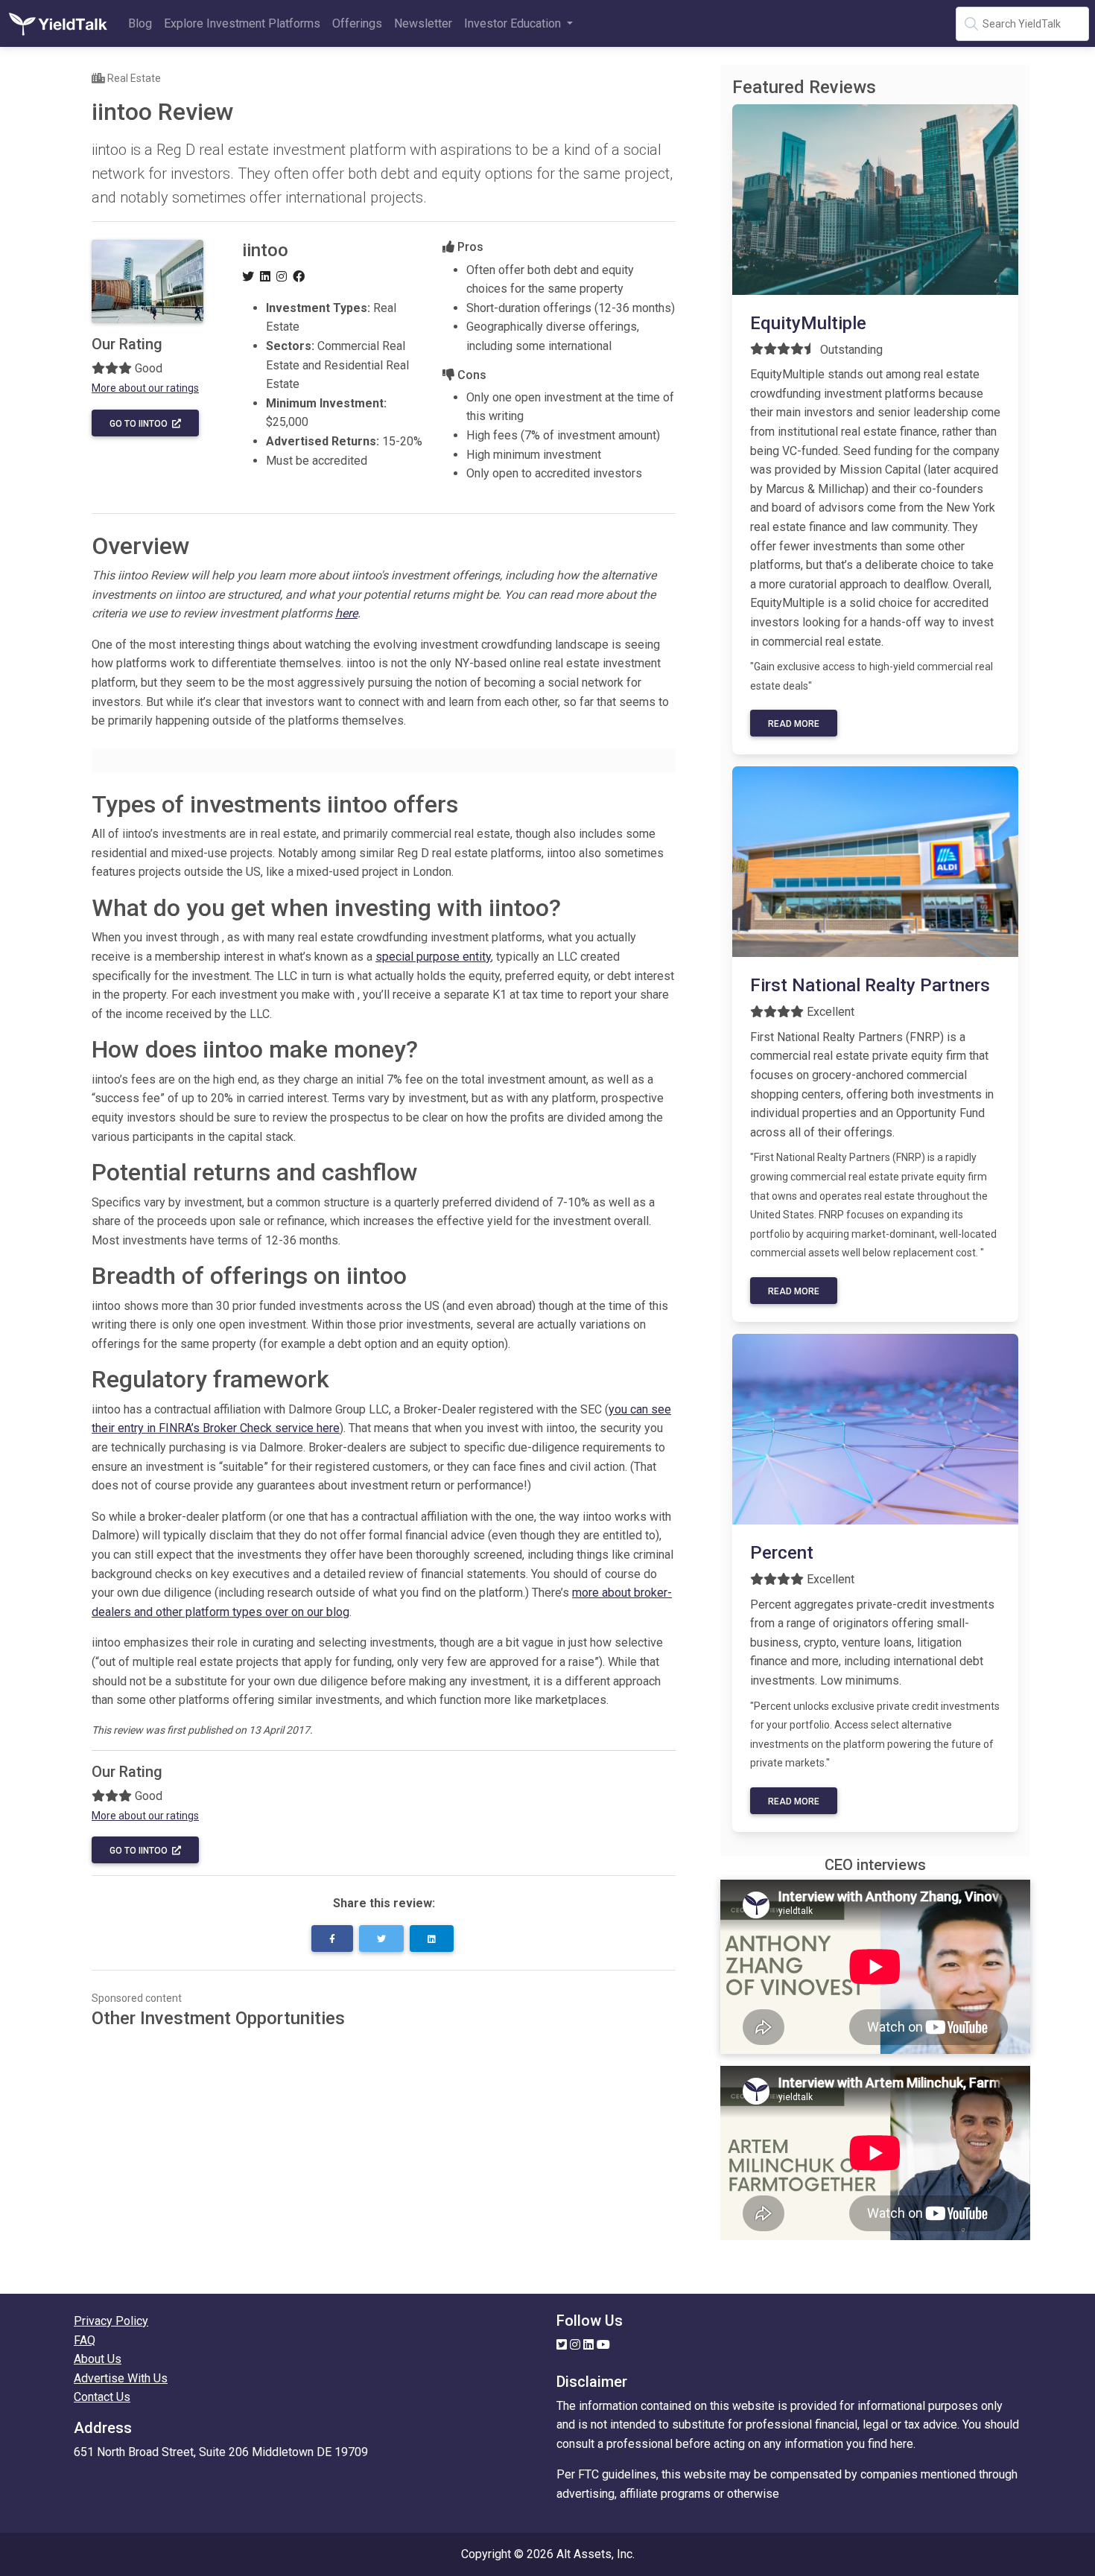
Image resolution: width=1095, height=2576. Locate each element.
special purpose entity (433, 957)
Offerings (357, 23)
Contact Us (102, 2397)
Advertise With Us (121, 2378)
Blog (140, 23)
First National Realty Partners (870, 985)
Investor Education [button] (514, 23)
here (346, 613)
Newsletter (423, 23)
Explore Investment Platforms (242, 23)
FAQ (85, 2340)
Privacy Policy (111, 2321)
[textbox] (1022, 24)
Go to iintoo (141, 424)
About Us (98, 2359)
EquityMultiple (808, 323)
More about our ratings (145, 388)
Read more (794, 724)
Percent (782, 1553)
